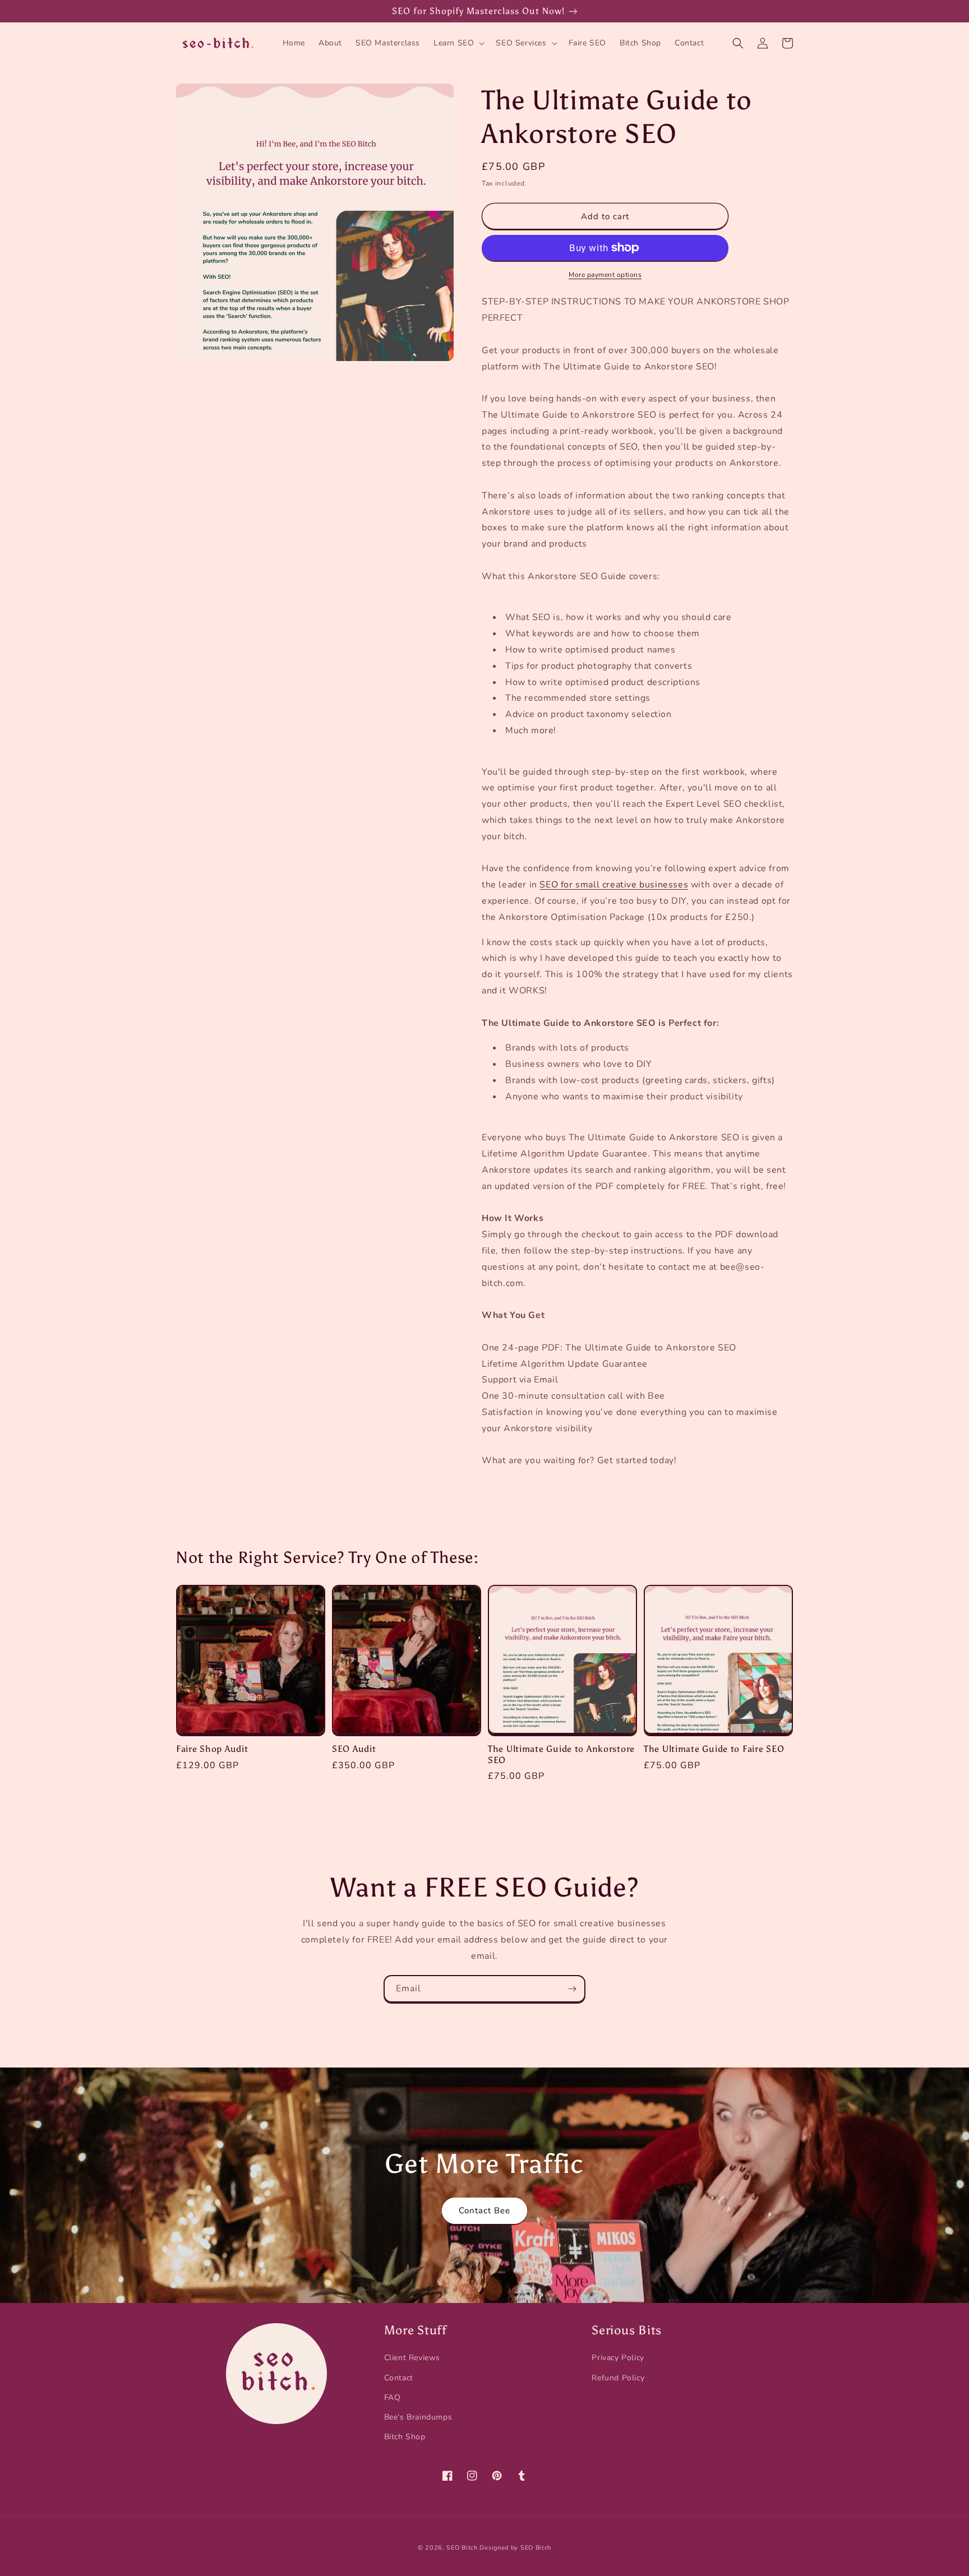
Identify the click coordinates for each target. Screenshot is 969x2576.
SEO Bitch (462, 2548)
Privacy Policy (618, 2358)
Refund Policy (618, 2378)
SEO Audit (354, 1749)
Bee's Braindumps (418, 2417)
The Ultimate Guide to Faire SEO (714, 1749)
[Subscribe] (572, 1989)
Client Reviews (412, 2358)
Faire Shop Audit (212, 1749)
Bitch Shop (405, 2437)
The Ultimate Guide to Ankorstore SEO (561, 1754)
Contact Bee (484, 2210)
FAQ (393, 2397)
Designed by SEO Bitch (515, 2548)
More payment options (605, 275)
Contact (399, 2378)
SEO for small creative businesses (614, 885)
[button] (458, 43)
